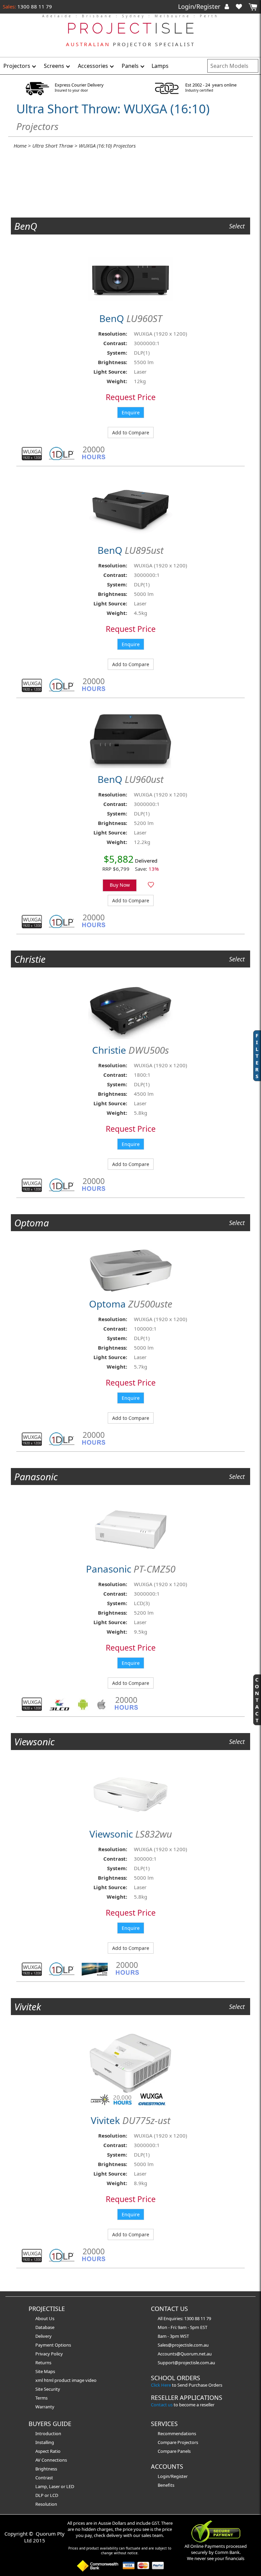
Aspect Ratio (48, 2451)
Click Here (161, 2385)
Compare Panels (174, 2451)
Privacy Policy (49, 2354)
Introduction (48, 2433)
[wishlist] (242, 6)
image (79, 2380)
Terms (41, 2398)
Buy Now (120, 885)
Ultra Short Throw (53, 146)
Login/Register (200, 6)
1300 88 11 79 (34, 6)
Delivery (43, 2336)
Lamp (41, 2486)
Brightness (46, 2469)
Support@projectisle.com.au (186, 2363)
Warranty (45, 2407)
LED (70, 2486)
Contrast (44, 2478)
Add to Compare (131, 433)
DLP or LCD (47, 2495)
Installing (45, 2442)
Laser (54, 2486)
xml (40, 2380)
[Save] (151, 885)
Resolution (46, 2504)
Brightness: (112, 362)
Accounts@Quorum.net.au (185, 2354)
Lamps (160, 66)
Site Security (48, 2389)
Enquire (131, 412)
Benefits (166, 2485)
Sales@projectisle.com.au (183, 2345)
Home (20, 146)
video (91, 2380)
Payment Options (53, 2345)
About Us (45, 2318)
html (49, 2380)
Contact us (162, 2405)
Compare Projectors (178, 2442)
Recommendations (177, 2433)
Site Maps (45, 2371)
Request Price (131, 397)
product (63, 2380)
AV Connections (51, 2460)
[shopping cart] (253, 7)
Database (45, 2327)
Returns (43, 2363)
